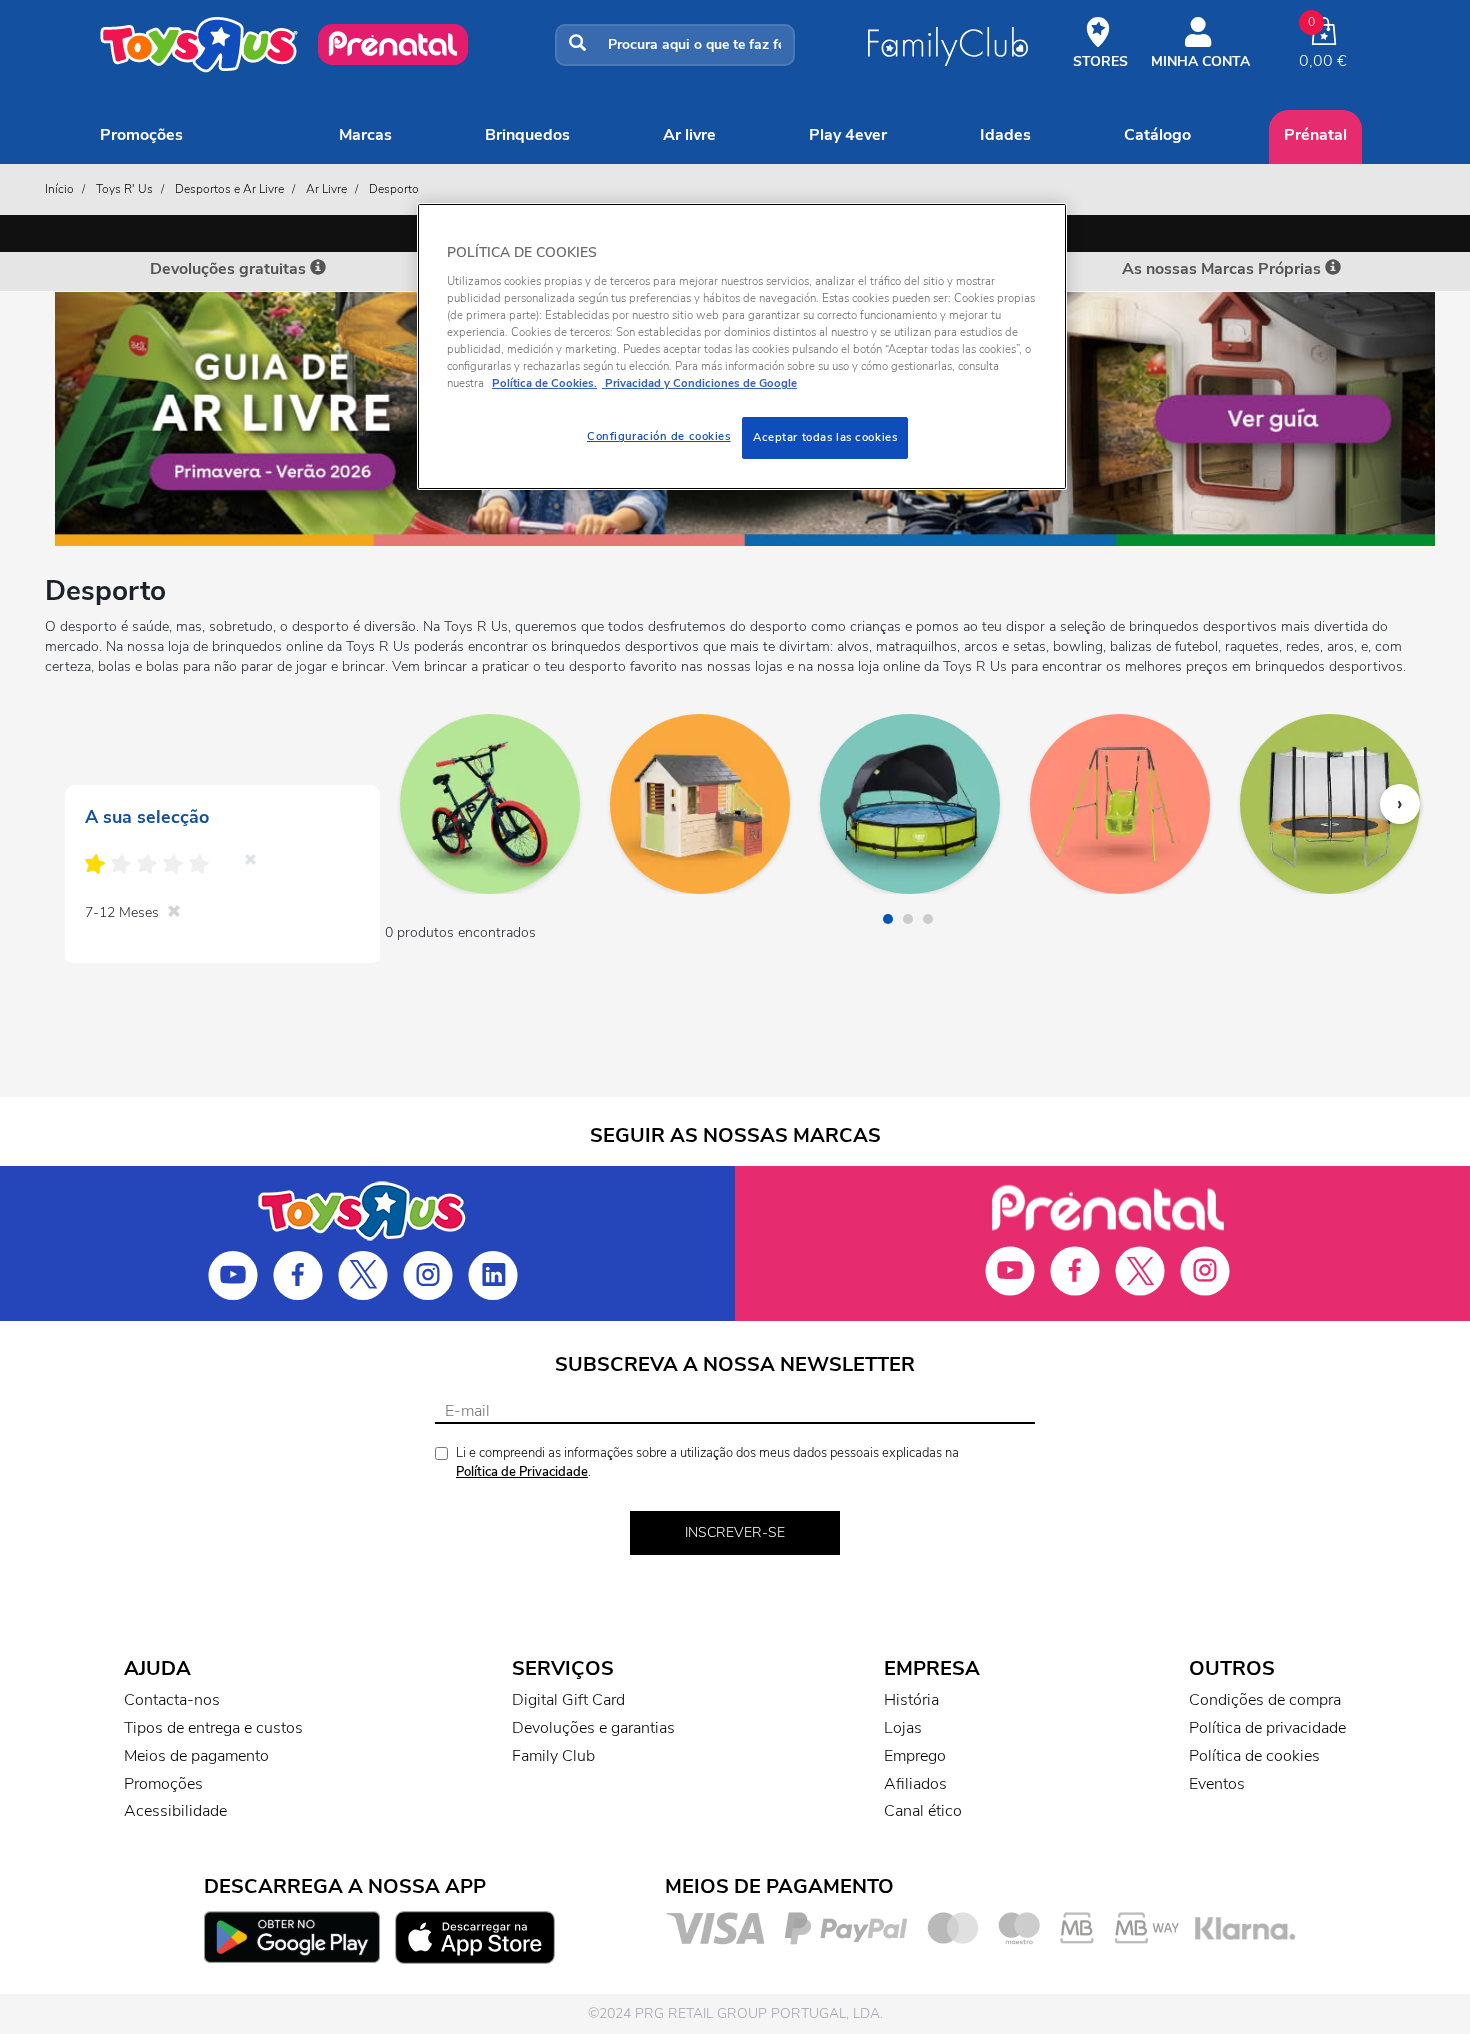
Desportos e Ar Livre (229, 189)
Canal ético (923, 1811)
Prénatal (1315, 135)
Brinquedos (527, 135)
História (911, 1700)
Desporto (394, 189)
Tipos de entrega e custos (213, 1728)
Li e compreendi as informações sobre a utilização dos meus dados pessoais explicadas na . (707, 1462)
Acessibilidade (175, 1811)
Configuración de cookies (659, 436)
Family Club (553, 1756)
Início (59, 189)
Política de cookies (1254, 1756)
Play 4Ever (848, 135)
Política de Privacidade (522, 1472)
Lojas (903, 1728)
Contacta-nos (172, 1700)
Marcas (365, 135)
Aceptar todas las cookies (825, 437)
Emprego (915, 1756)
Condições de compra (1265, 1700)
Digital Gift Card (568, 1700)
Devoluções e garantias (593, 1728)
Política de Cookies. (544, 383)
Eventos (1217, 1784)
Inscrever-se (735, 1532)
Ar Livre (689, 135)
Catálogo (1157, 135)
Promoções (141, 135)
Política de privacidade (1267, 1728)
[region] (742, 346)
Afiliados (915, 1784)
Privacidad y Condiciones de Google (699, 383)
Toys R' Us (124, 189)
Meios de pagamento (196, 1756)
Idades (1005, 135)
